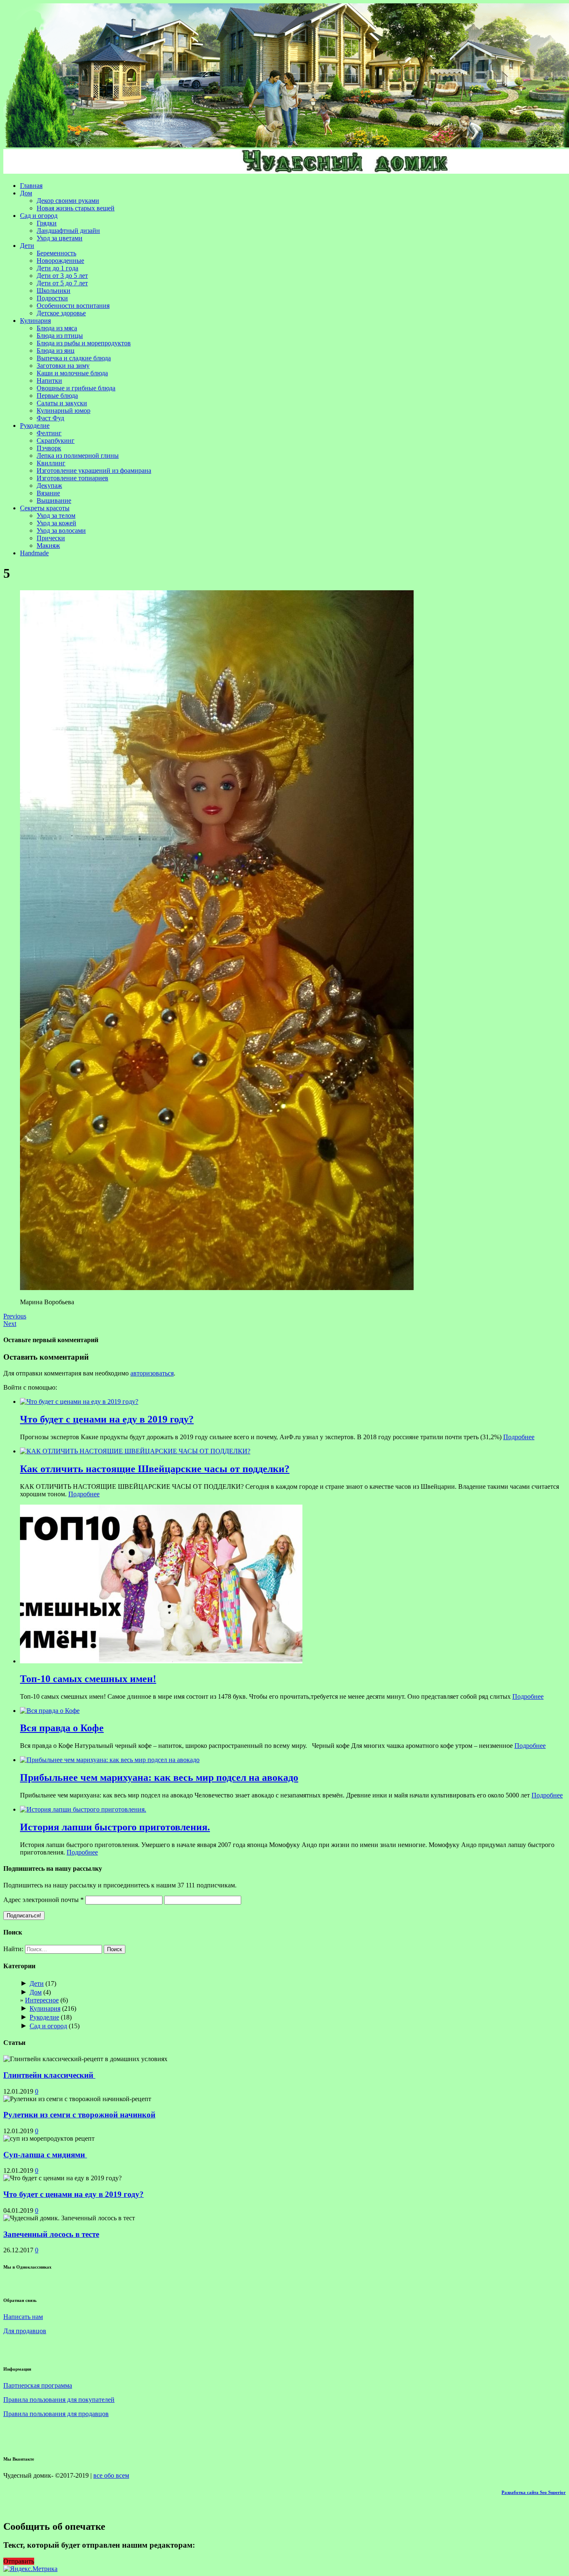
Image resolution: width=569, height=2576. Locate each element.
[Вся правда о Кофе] (50, 1711)
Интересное (42, 2000)
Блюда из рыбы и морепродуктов (84, 343)
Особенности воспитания (73, 306)
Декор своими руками (68, 201)
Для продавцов (25, 2331)
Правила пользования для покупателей (59, 2400)
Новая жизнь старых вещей (76, 208)
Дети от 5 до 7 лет (62, 283)
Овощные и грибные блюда (76, 388)
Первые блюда (57, 396)
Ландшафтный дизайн (68, 231)
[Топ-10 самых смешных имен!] (161, 1661)
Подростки (52, 298)
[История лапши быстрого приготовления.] (83, 1809)
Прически (51, 538)
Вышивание (54, 500)
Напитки (49, 381)
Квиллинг (51, 463)
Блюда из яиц (56, 351)
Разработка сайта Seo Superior (534, 2492)
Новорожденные (60, 261)
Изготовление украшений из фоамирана (94, 471)
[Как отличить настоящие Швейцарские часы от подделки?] (135, 1451)
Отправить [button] (19, 2561)
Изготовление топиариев (72, 478)
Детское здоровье (61, 313)
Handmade (34, 553)
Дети (27, 246)
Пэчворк (49, 448)
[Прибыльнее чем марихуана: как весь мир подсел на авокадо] (110, 1760)
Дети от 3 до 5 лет (62, 276)
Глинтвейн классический (49, 2075)
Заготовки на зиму (63, 366)
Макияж (48, 545)
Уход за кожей (56, 523)
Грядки (47, 223)
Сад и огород (39, 216)
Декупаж (49, 485)
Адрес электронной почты (44, 1900)
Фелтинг (49, 433)
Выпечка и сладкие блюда (74, 358)
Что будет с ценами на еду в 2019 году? (74, 2194)
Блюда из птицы (60, 336)
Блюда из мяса (57, 328)
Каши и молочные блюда (72, 373)
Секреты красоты (45, 508)
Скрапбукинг (56, 441)
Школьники (54, 291)
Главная (31, 186)
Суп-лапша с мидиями (45, 2155)
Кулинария (35, 321)
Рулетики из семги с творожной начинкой (79, 2115)
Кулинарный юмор (64, 411)
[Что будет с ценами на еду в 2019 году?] (79, 1402)
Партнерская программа (38, 2385)
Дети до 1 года (57, 268)
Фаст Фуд (50, 418)
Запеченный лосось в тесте (51, 2234)
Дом (26, 193)
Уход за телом (56, 515)
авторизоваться (152, 1373)
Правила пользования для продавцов (56, 2414)
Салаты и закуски (62, 403)
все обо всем (111, 2475)
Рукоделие (35, 426)
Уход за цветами (60, 238)
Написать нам (23, 2317)
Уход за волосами (61, 530)
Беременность (56, 253)
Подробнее (519, 1437)
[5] (217, 1288)
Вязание (48, 493)
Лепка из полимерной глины (78, 456)
